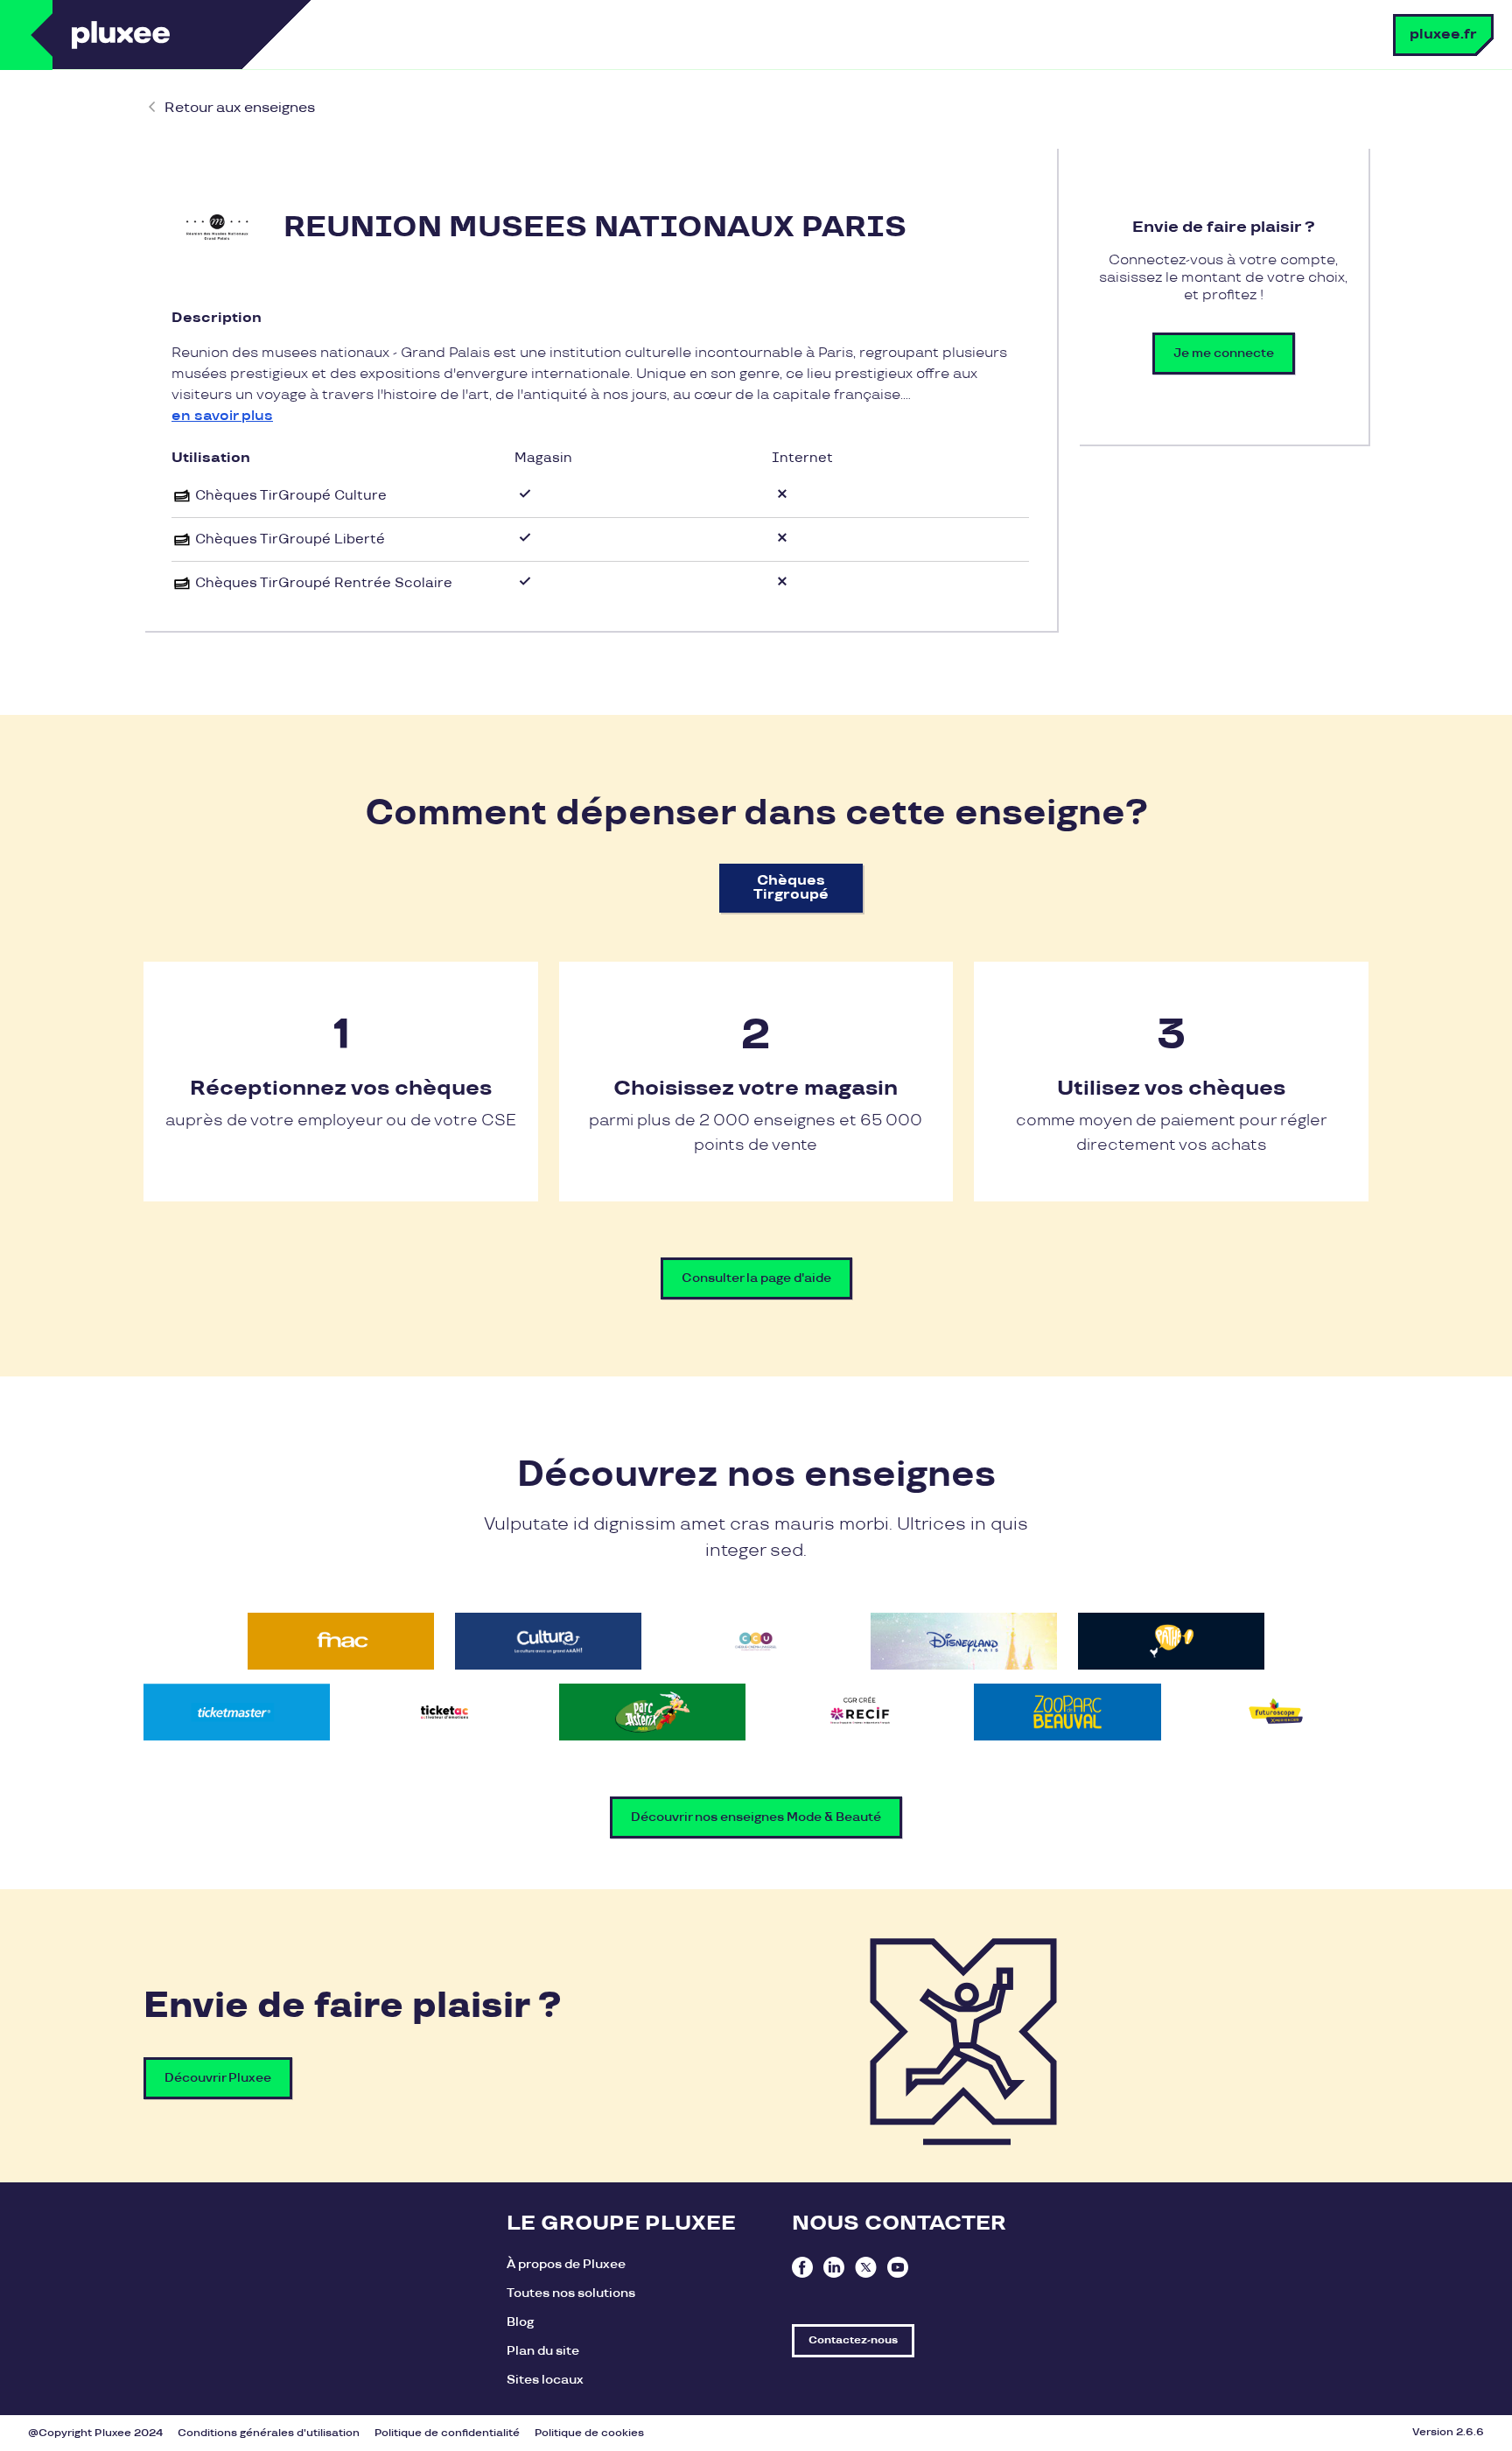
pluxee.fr (1443, 35)
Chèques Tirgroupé (791, 888)
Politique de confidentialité (447, 2433)
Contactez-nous (853, 2340)
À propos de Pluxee (566, 2264)
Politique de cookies (589, 2433)
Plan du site (543, 2351)
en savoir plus (222, 416)
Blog (520, 2322)
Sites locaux (545, 2380)
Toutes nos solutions (571, 2293)
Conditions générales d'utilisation (269, 2433)
